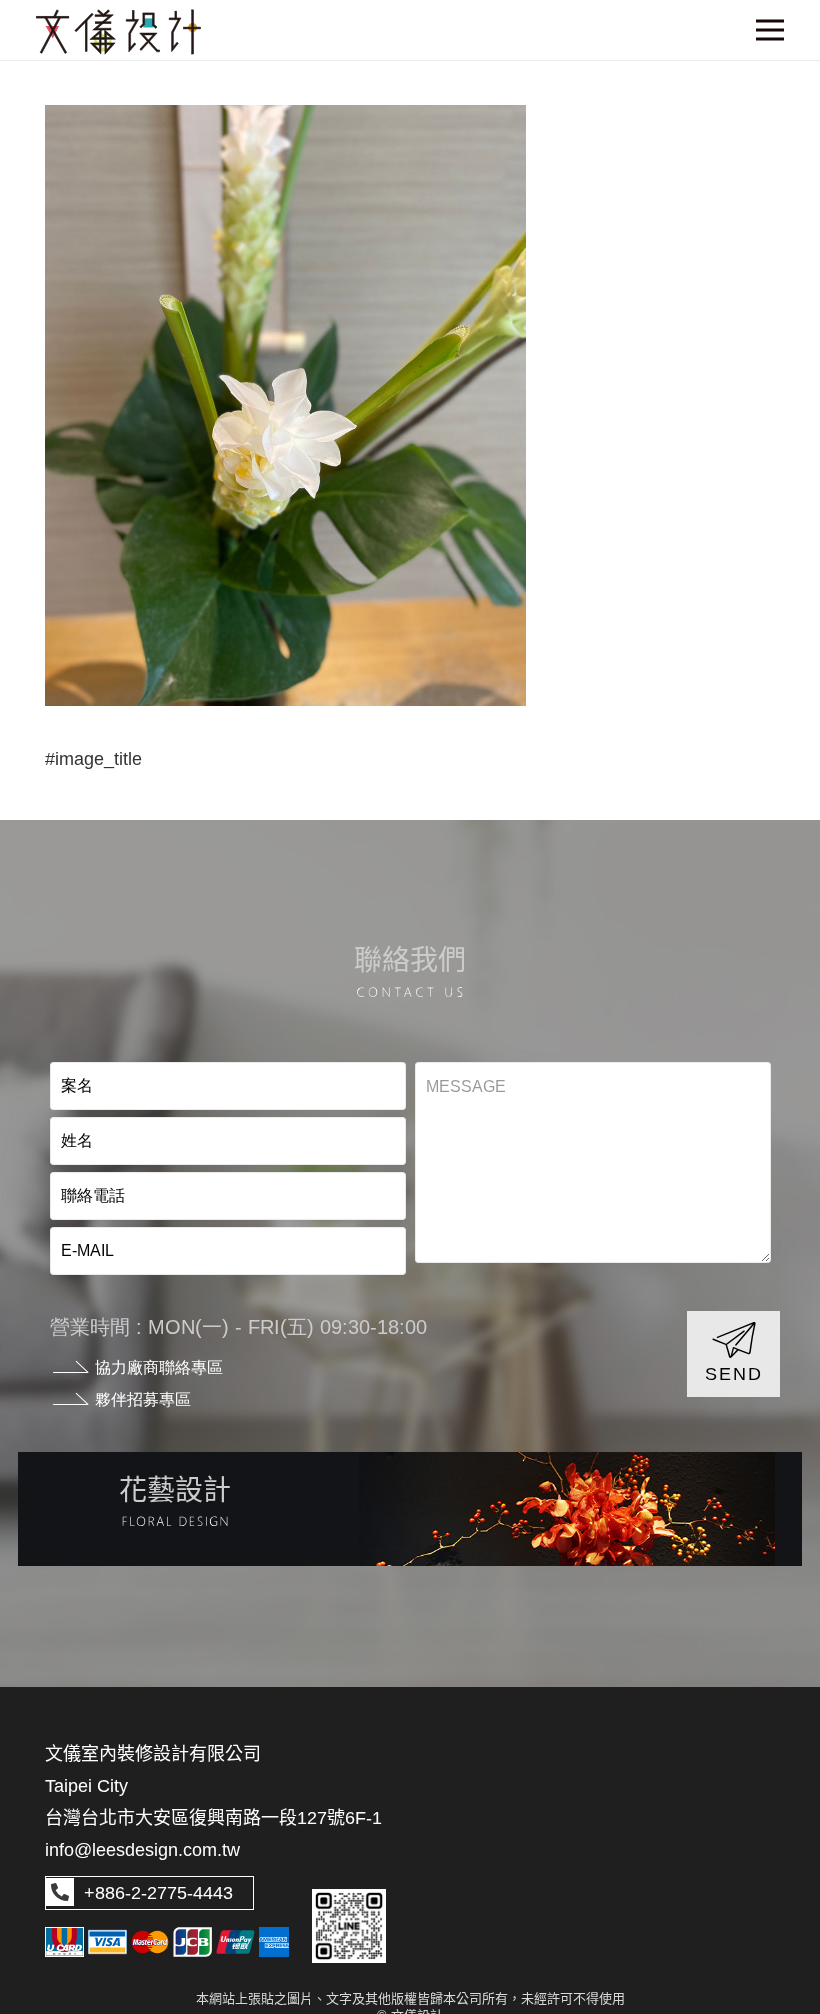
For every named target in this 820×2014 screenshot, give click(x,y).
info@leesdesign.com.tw (142, 1850)
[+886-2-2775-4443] (60, 1893)
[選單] (770, 30)
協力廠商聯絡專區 (159, 1367)
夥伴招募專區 (143, 1399)
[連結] (410, 1509)
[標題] (118, 32)
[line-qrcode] (349, 1926)
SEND (733, 1374)
